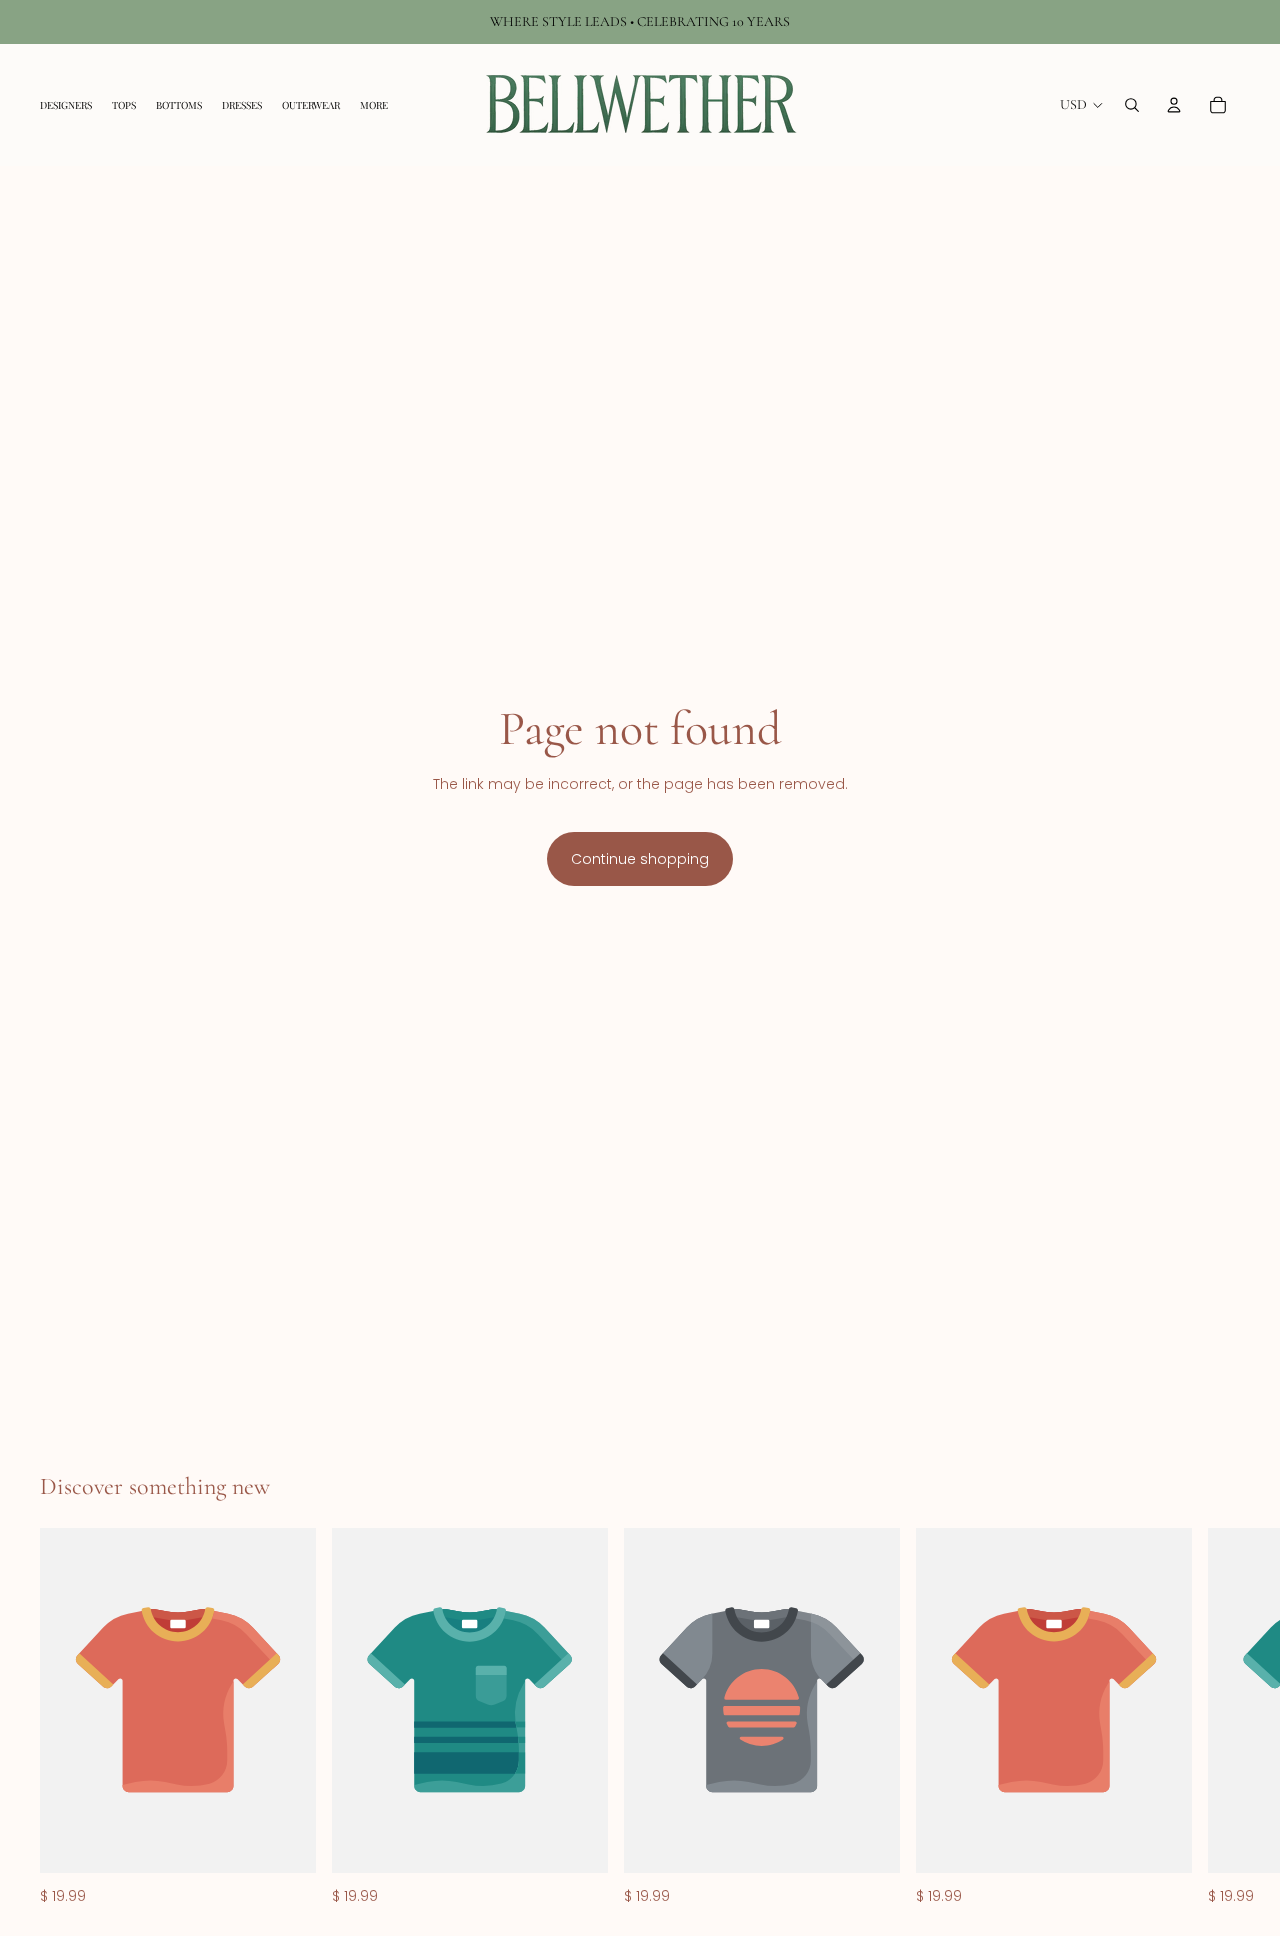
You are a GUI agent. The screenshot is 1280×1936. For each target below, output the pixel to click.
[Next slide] (1218, 1718)
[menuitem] (374, 104)
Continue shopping (640, 859)
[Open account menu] (1174, 105)
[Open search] (1132, 105)
